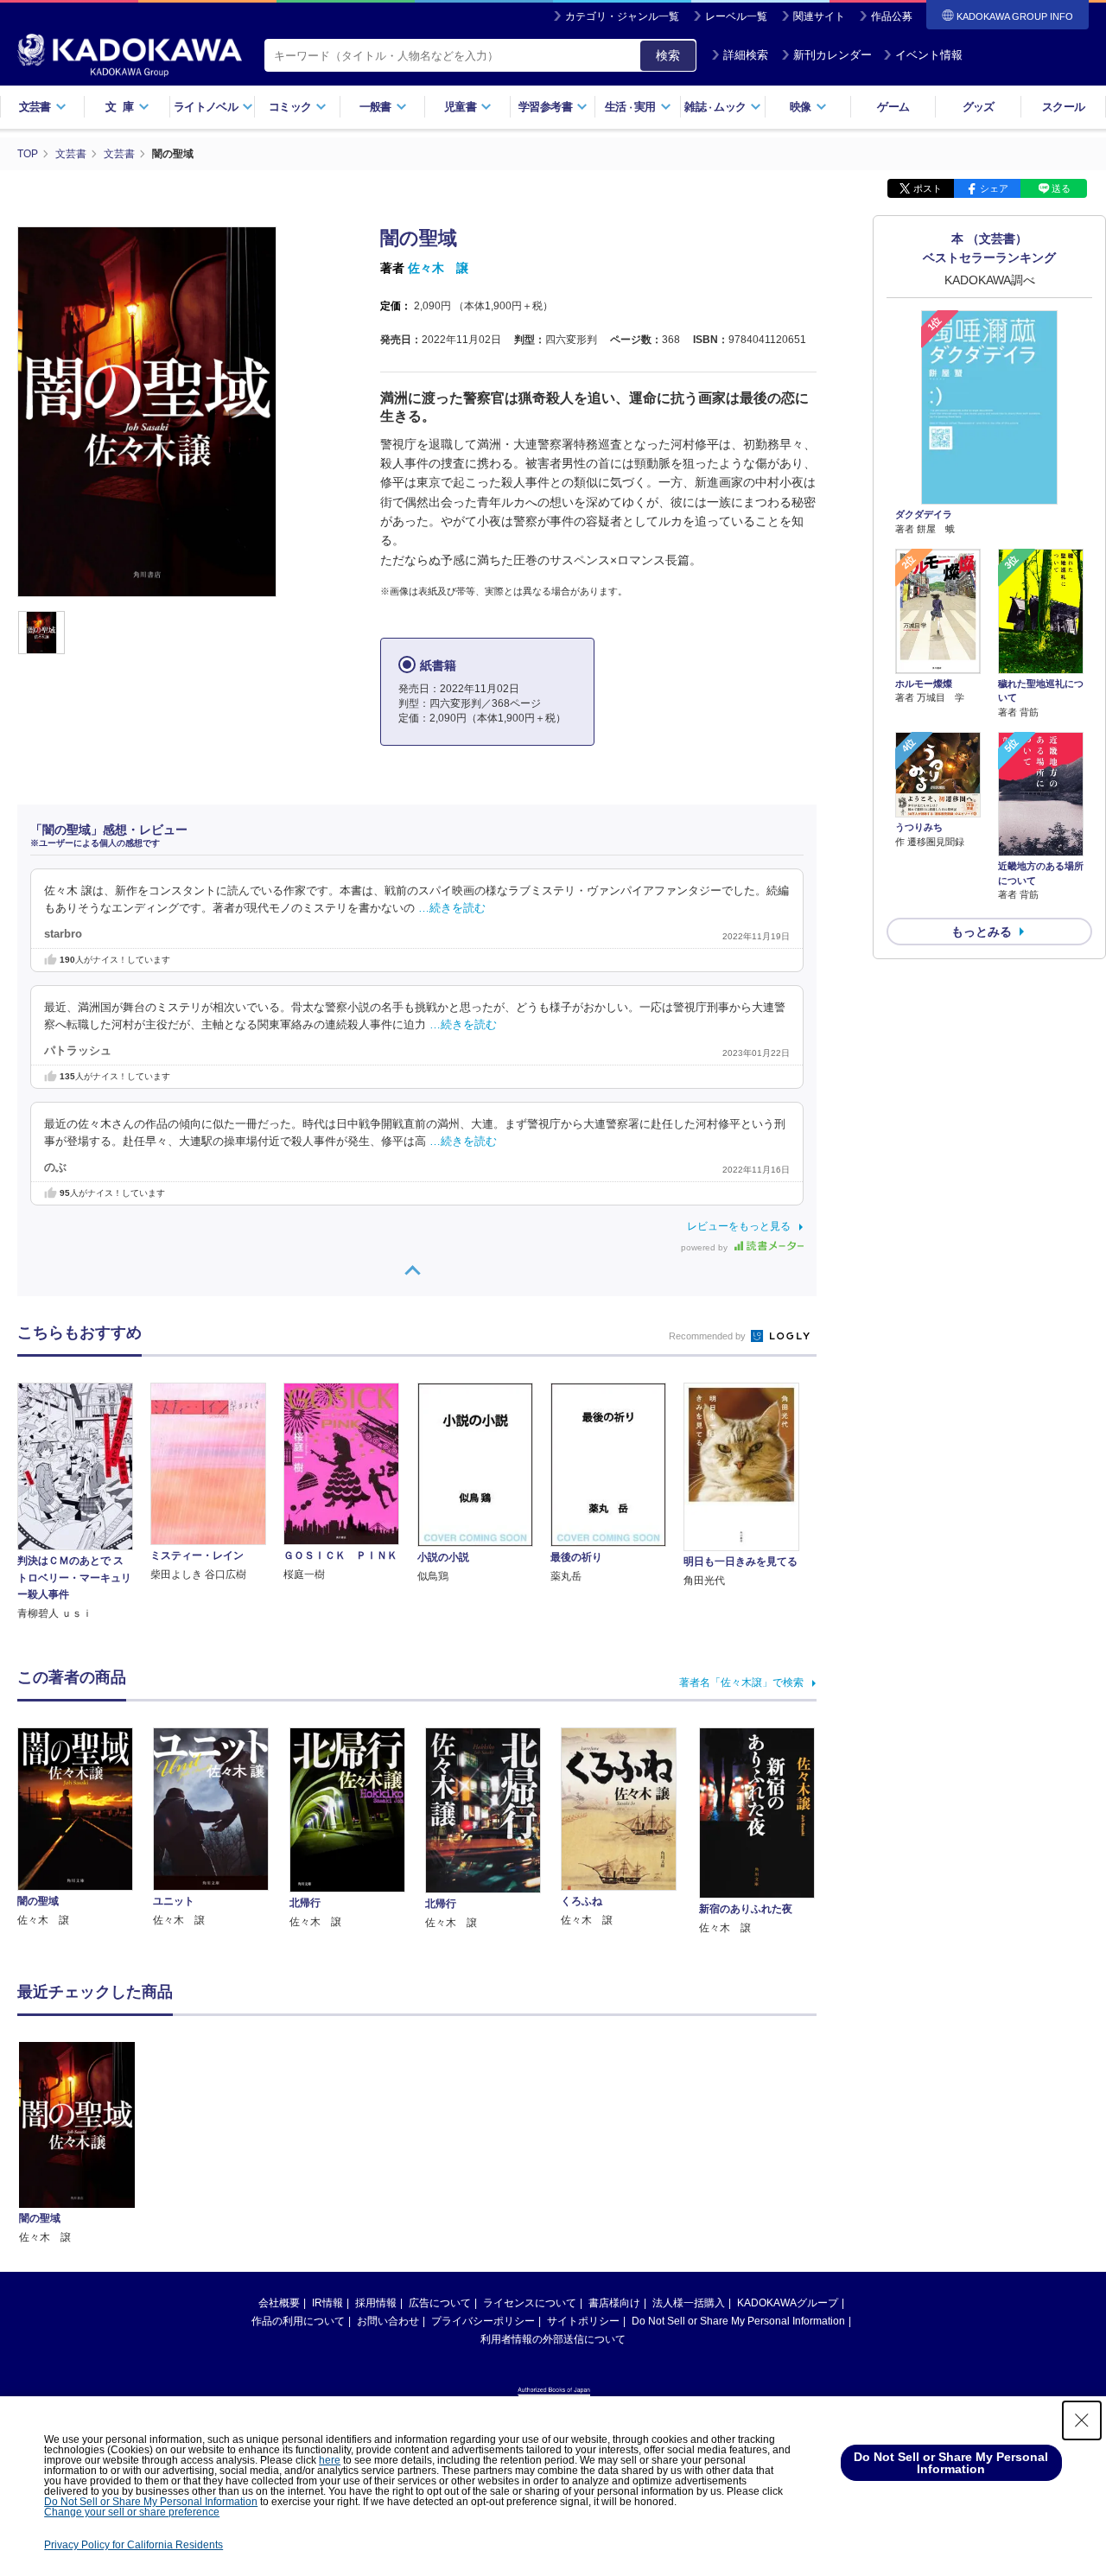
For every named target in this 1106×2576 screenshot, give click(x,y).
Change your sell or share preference (132, 2512)
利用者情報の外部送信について (553, 2339)
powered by (706, 1247)
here (330, 2460)
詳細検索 (746, 55)
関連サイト (819, 16)
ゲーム (893, 107)
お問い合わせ (388, 2321)
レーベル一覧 (736, 16)
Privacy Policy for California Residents (133, 2545)
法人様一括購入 (689, 2303)
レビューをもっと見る (739, 1226)
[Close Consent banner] (1082, 2420)
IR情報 (327, 2303)
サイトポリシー (583, 2321)
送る (1061, 188)
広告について (440, 2303)
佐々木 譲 (438, 268)
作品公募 (892, 16)
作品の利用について (298, 2321)
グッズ (979, 107)
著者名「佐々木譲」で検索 (741, 1682)
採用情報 (376, 2303)
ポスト (928, 188)
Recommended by (709, 1336)
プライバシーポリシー (483, 2321)
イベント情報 (929, 55)
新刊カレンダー (833, 55)
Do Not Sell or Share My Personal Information (738, 2321)
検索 (668, 55)
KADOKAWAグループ (788, 2303)
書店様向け (614, 2303)
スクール (1063, 107)
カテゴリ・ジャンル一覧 (622, 16)
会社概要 (279, 2303)
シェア (994, 188)
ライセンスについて (530, 2303)
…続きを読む (452, 908)
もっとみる (982, 932)
